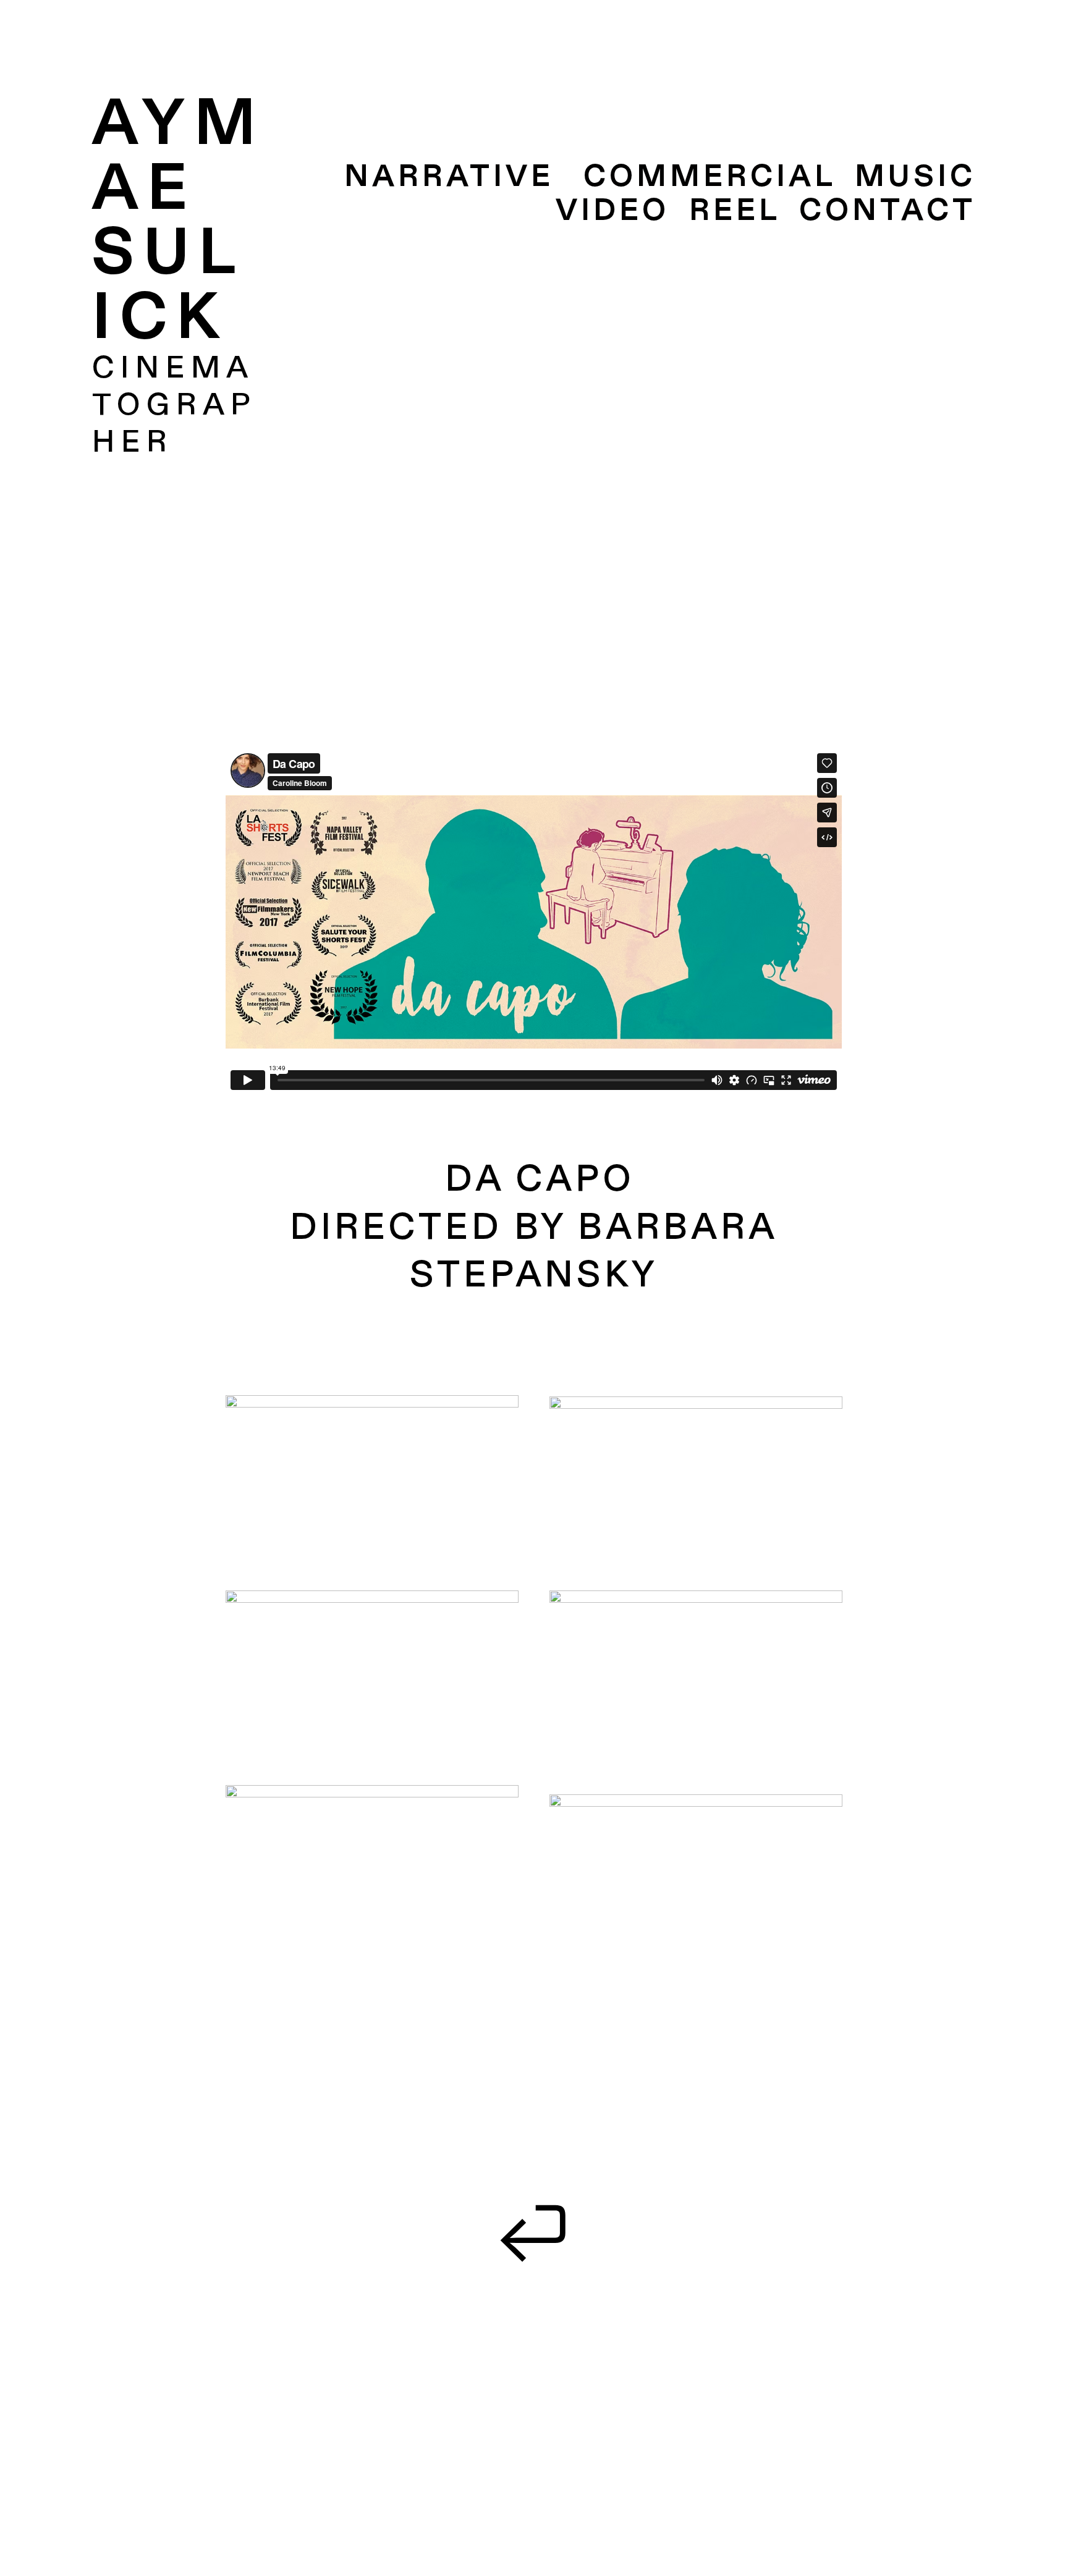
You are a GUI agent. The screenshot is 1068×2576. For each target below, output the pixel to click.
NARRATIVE (449, 177)
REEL (734, 211)
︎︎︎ (534, 2229)
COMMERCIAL (709, 177)
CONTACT (888, 211)
